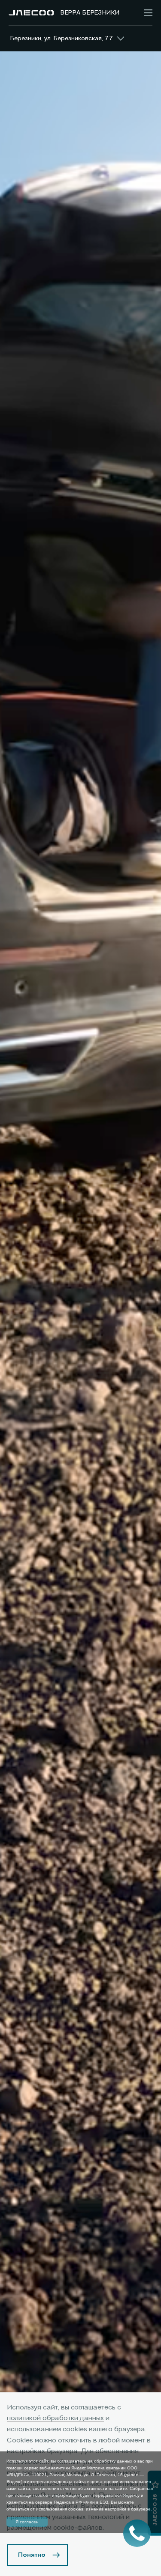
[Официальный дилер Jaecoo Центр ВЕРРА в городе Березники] (31, 13)
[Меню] (148, 13)
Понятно (32, 2555)
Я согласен (27, 2522)
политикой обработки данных (55, 2418)
